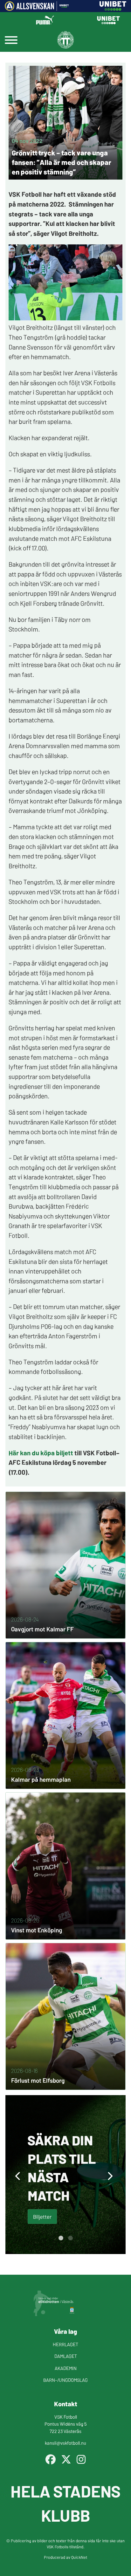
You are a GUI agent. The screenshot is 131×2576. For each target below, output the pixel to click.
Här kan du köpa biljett (41, 1452)
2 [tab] (70, 2238)
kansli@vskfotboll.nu (65, 2443)
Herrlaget (65, 2344)
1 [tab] (61, 2238)
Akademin (66, 2368)
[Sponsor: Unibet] (113, 9)
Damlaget (66, 2356)
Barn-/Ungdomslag (65, 2380)
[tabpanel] (65, 2175)
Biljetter (42, 2216)
